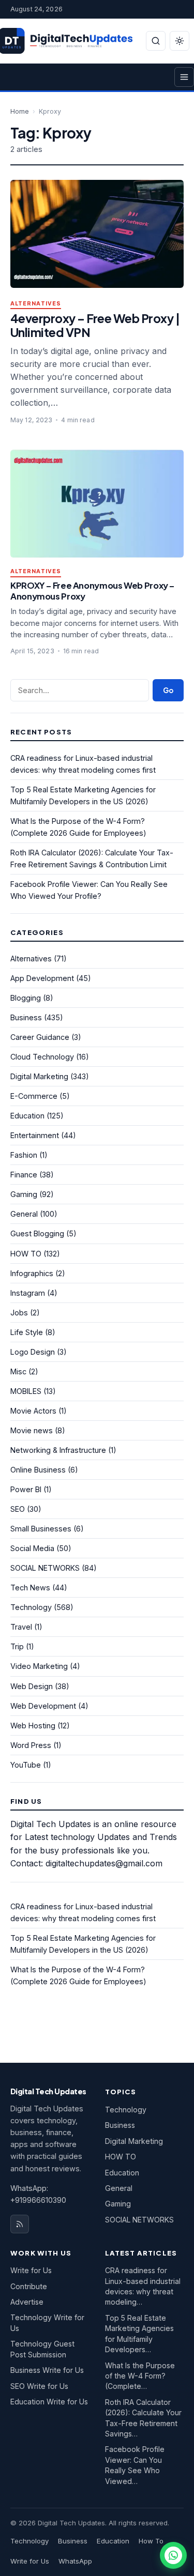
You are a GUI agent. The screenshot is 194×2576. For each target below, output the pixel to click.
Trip (17, 1646)
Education (27, 1116)
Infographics (32, 1273)
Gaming (24, 1194)
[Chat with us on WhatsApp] (173, 2555)
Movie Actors (33, 1411)
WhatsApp (75, 2561)
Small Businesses (41, 1529)
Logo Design (33, 1352)
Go (168, 690)
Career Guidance (40, 1037)
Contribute (29, 2286)
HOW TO (26, 1254)
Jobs (19, 1313)
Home (20, 111)
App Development (42, 978)
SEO (18, 1509)
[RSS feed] (20, 2224)
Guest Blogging (37, 1233)
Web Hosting (33, 1726)
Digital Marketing (39, 1076)
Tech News (30, 1588)
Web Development (43, 1706)
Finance (24, 1175)
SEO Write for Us (39, 2386)
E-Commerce (34, 1096)
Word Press (31, 1745)
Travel (21, 1627)
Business (26, 1017)
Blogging (26, 998)
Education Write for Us (49, 2402)
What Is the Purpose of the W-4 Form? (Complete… (140, 2376)
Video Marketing (39, 1666)
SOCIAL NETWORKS (45, 1568)
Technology (31, 1607)
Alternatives (36, 304)
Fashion (24, 1155)
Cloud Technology (42, 1057)
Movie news (32, 1430)
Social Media (32, 1548)
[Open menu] (184, 77)
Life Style (27, 1332)
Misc (18, 1371)
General (24, 1214)
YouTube (26, 1765)
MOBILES (26, 1391)
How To (151, 2541)
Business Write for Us (47, 2370)
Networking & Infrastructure (58, 1450)
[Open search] (156, 41)
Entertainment (35, 1135)
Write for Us (31, 2270)
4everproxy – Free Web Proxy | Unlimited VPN (95, 325)
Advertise (27, 2302)
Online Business (38, 1470)
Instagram (28, 1293)
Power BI (26, 1489)
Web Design (32, 1686)
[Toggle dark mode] (180, 41)
